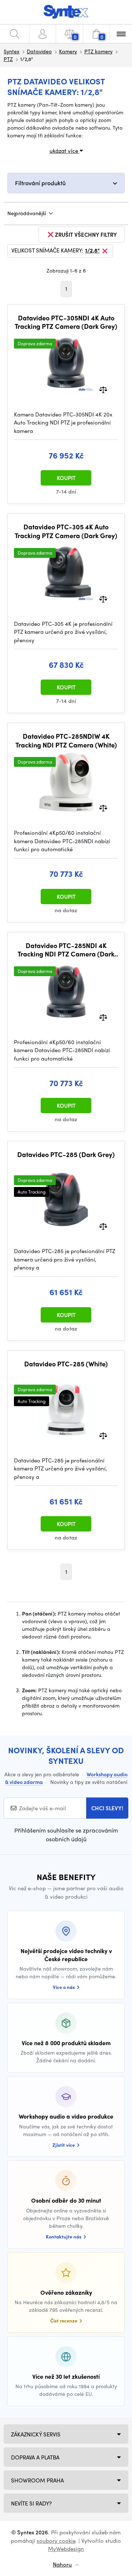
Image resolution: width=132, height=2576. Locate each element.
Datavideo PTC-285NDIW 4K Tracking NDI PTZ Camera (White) (66, 740)
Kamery (68, 51)
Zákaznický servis (36, 2434)
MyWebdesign (66, 2549)
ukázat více (65, 151)
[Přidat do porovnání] (103, 389)
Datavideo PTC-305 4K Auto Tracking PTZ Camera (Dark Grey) (66, 531)
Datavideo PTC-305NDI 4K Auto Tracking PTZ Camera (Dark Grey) (66, 322)
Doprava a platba (35, 2457)
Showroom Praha (37, 2480)
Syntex (12, 51)
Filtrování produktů (40, 183)
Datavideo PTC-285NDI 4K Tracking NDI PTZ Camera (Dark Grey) (66, 950)
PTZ (8, 59)
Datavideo (39, 51)
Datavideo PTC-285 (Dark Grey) (66, 1154)
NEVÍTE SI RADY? (31, 2503)
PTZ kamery (98, 51)
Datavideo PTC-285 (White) (66, 1364)
